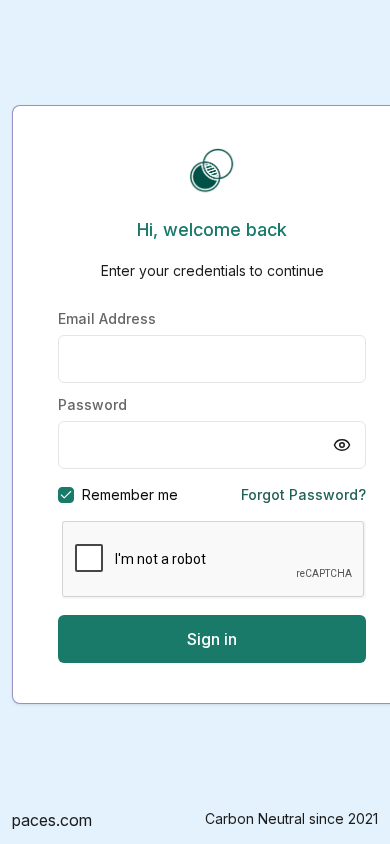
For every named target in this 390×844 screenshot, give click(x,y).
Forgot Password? (303, 494)
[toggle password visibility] (342, 445)
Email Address (107, 318)
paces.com (52, 820)
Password (92, 404)
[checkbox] (66, 495)
